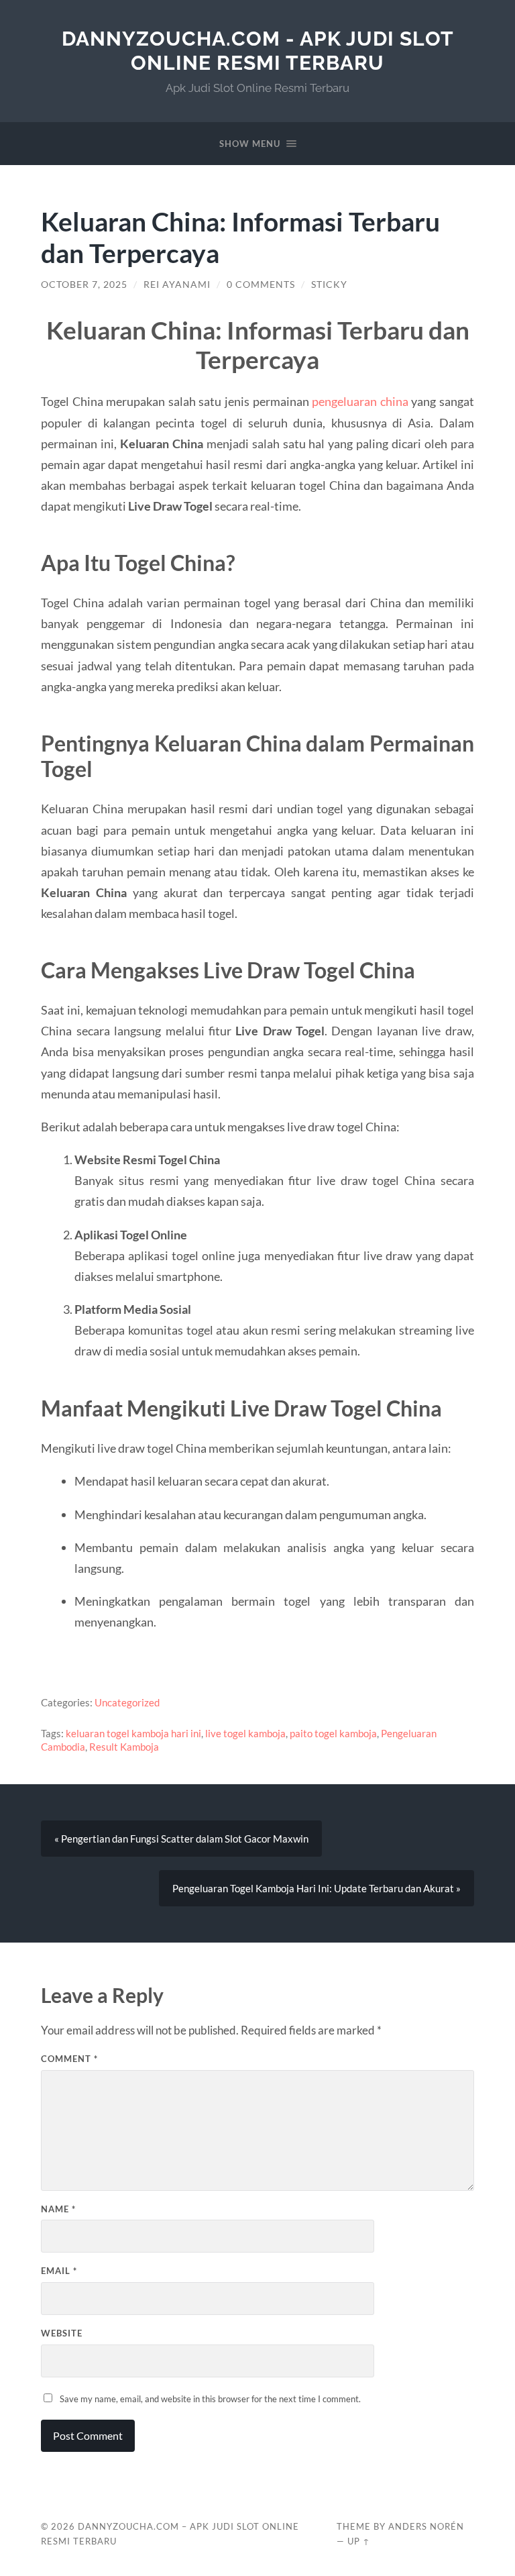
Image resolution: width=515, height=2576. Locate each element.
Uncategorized (127, 1702)
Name (58, 2209)
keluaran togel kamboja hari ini (133, 1733)
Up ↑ (359, 2541)
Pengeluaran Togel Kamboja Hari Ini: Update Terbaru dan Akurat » (317, 1888)
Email (59, 2271)
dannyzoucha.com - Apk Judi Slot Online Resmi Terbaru (258, 51)
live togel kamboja (245, 1733)
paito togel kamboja (333, 1733)
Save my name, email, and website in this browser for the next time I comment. (210, 2399)
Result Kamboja (124, 1747)
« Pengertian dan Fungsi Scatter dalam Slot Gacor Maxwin (181, 1839)
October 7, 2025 (84, 285)
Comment (69, 2059)
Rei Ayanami (177, 285)
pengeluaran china (360, 401)
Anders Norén (426, 2526)
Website (62, 2333)
